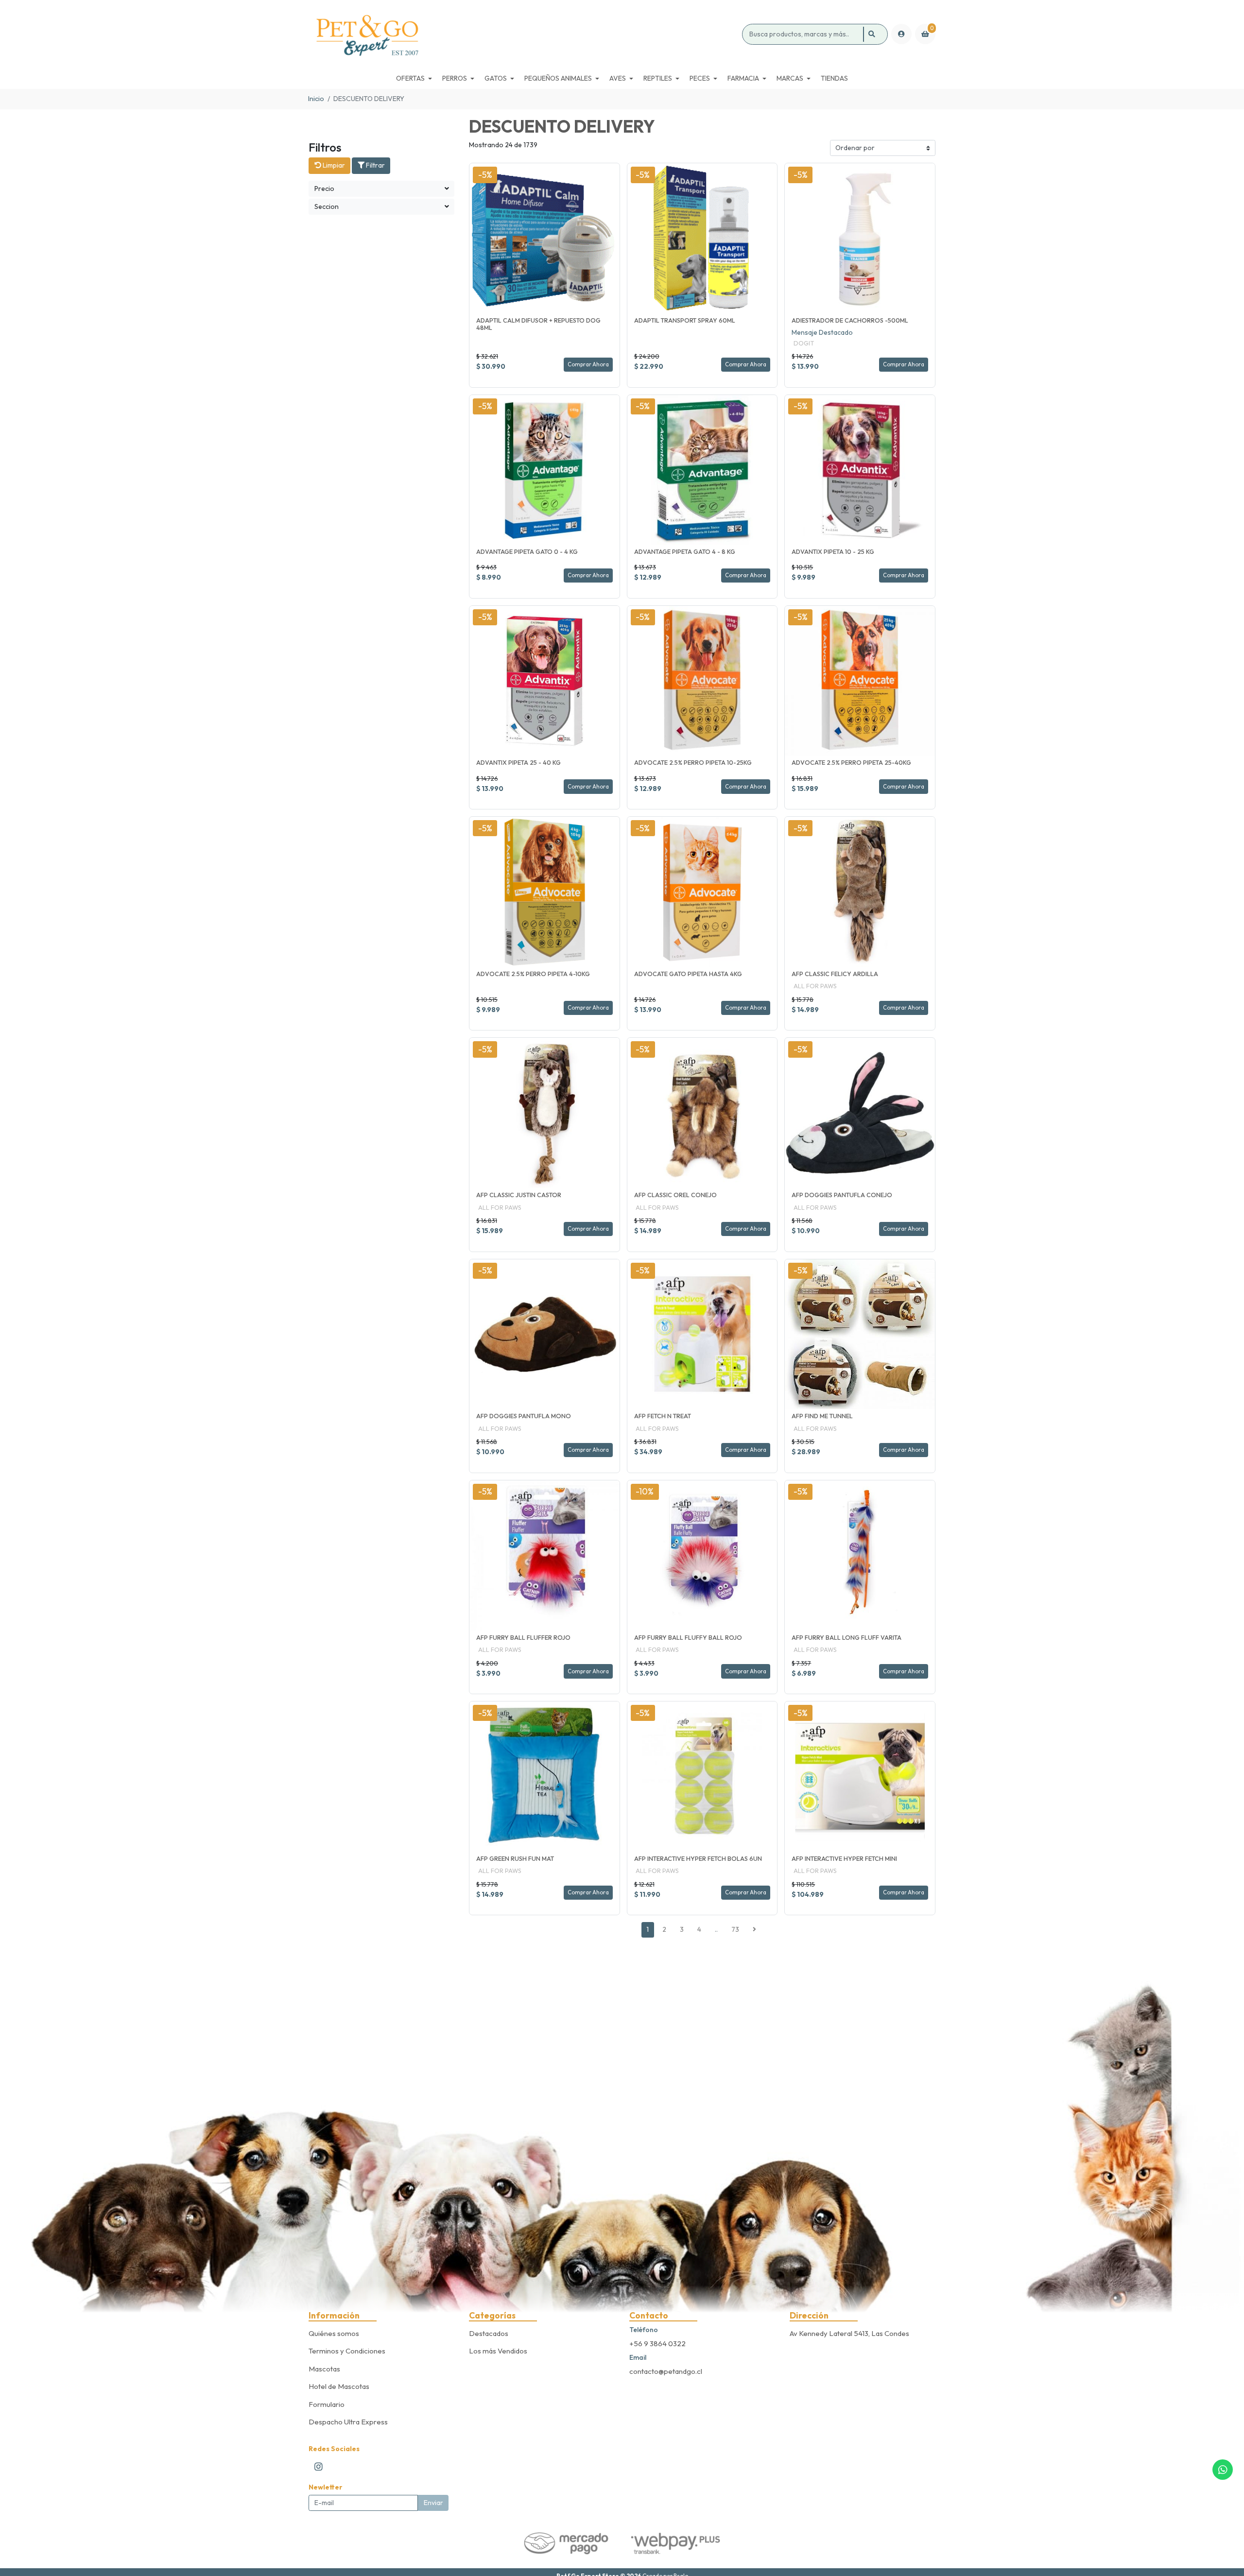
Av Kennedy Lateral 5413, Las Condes (849, 2333)
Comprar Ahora (588, 364)
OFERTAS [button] (410, 78)
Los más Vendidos (498, 2351)
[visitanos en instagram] (319, 2466)
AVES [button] (618, 78)
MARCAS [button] (790, 78)
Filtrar (375, 165)
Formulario (327, 2404)
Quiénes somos (334, 2333)
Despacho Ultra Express (348, 2422)
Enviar (433, 2503)
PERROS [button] (455, 78)
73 (735, 1929)
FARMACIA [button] (743, 78)
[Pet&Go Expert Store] (524, 34)
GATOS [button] (496, 78)
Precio (324, 189)
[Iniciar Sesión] (901, 34)
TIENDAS (834, 78)
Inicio (316, 99)
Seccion (327, 206)
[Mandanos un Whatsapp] (1223, 2470)
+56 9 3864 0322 (657, 2344)
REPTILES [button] (658, 78)
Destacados (489, 2333)
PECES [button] (700, 78)
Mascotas (324, 2369)
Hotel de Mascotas (339, 2386)
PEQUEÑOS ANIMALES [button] (558, 78)
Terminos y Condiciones (347, 2351)
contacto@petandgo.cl (666, 2371)
